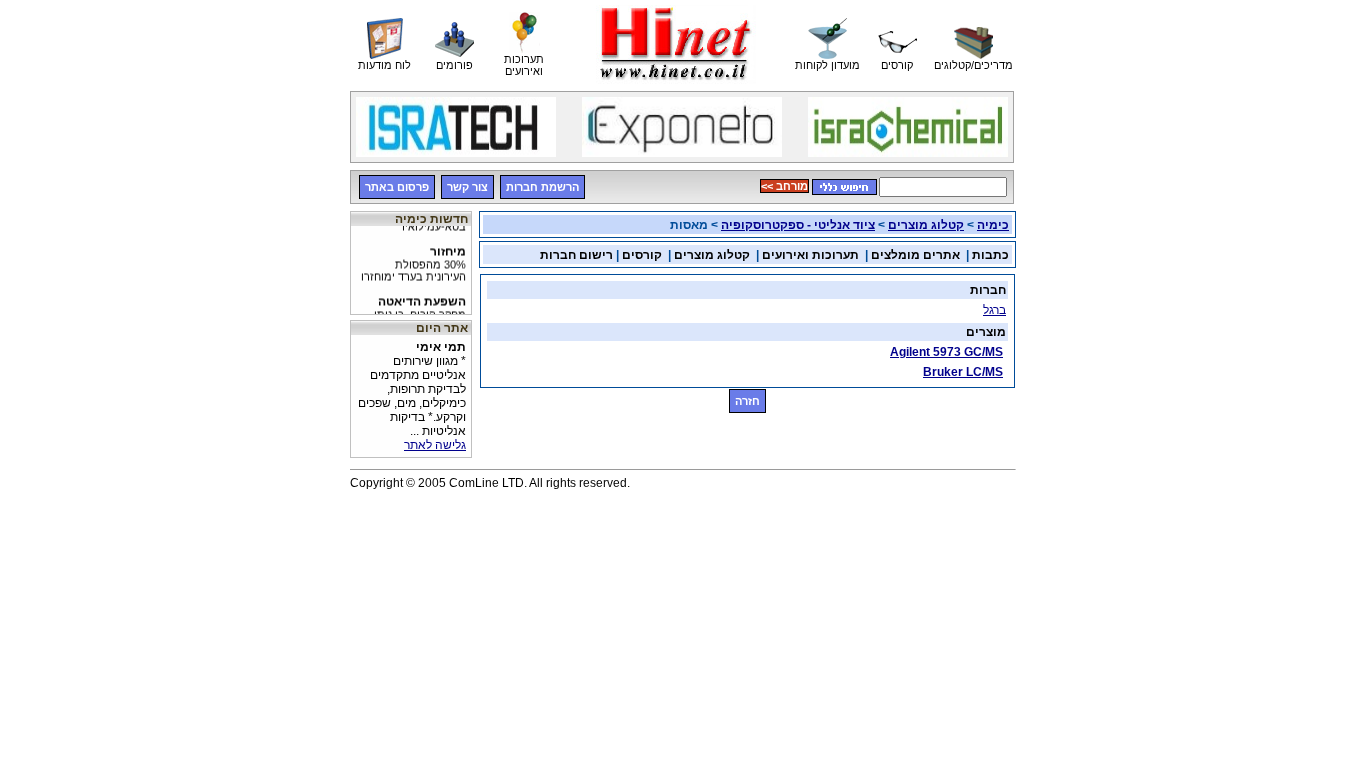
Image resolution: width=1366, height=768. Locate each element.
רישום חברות (576, 255)
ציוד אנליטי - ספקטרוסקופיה (798, 225)
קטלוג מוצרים (926, 225)
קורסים (642, 255)
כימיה (993, 225)
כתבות (990, 255)
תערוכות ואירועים (810, 255)
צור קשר (467, 187)
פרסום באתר (397, 187)
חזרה (747, 401)
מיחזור (413, 260)
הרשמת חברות (542, 187)
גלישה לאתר (435, 445)
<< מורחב (784, 186)
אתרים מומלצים (915, 255)
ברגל (994, 310)
